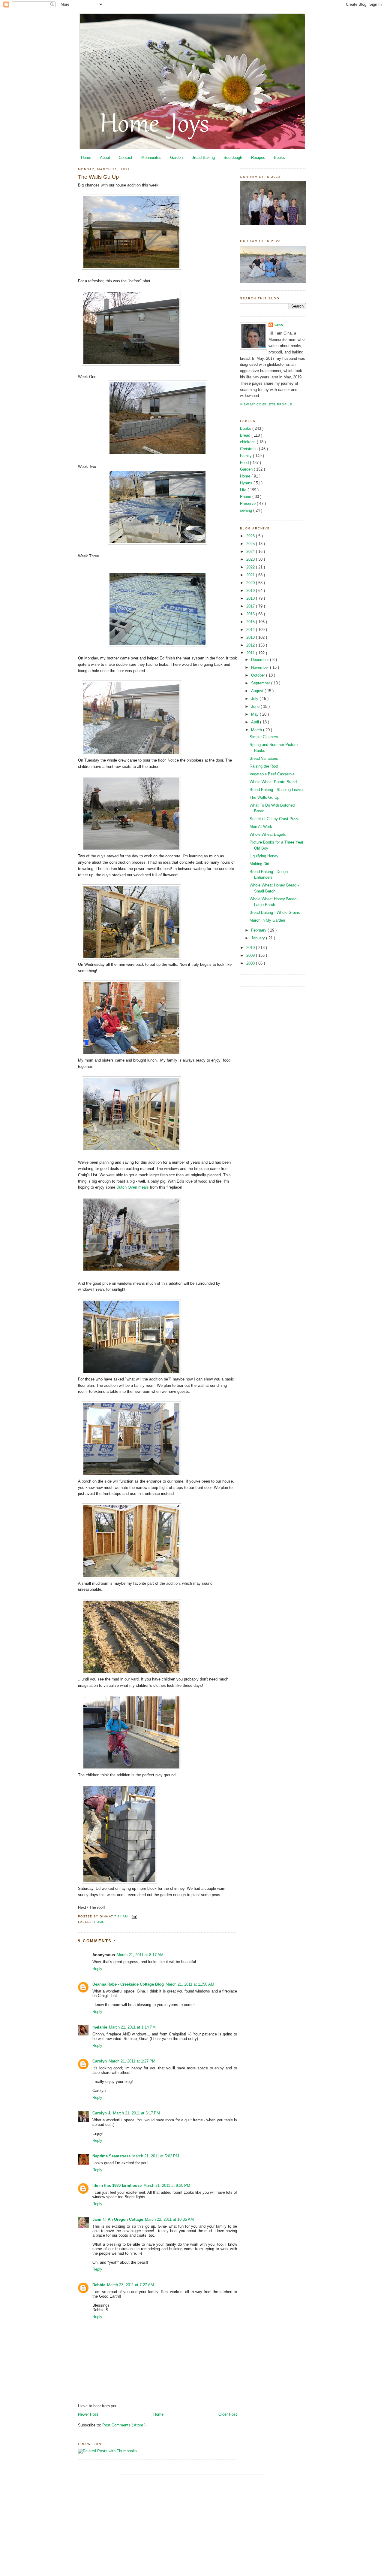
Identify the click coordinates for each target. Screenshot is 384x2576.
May (255, 714)
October (259, 675)
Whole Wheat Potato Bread (273, 782)
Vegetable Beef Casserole (272, 774)
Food (245, 463)
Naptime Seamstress (111, 2156)
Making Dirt (259, 864)
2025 (251, 544)
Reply (97, 1969)
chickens (248, 442)
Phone (246, 497)
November (261, 667)
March (257, 730)
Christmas (249, 449)
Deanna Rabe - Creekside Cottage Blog (128, 1984)
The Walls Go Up (98, 177)
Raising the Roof (264, 766)
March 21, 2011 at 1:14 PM (132, 2027)
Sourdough (233, 158)
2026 (251, 536)
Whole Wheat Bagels (268, 834)
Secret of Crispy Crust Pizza (274, 819)
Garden (176, 158)
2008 (251, 963)
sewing (247, 510)
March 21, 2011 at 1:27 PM (132, 2061)
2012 (251, 645)
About (105, 158)
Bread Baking (203, 158)
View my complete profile (266, 404)
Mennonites (151, 158)
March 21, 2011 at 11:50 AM (190, 1984)
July (255, 699)
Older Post (228, 2414)
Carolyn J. (102, 2113)
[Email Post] (134, 1917)
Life (244, 490)
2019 (251, 591)
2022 (251, 567)
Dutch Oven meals (133, 1187)
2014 (251, 630)
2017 (251, 606)
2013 (251, 637)
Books (279, 158)
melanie (100, 2027)
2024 (251, 552)
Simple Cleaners (264, 737)
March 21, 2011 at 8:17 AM (140, 1955)
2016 (251, 614)
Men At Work (261, 827)
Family (246, 456)
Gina (279, 325)
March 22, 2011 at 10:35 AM (169, 2219)
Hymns (247, 483)
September (261, 683)
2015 (251, 622)
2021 (251, 575)
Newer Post (88, 2414)
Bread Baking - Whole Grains (275, 912)
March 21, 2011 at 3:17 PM (136, 2113)
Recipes (258, 158)
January (259, 938)
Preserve (248, 503)
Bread (246, 435)
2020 (251, 583)
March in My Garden (267, 920)
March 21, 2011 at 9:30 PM (167, 2185)
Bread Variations (264, 758)
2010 (251, 948)
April (256, 722)
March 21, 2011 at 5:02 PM (156, 2156)
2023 (251, 559)
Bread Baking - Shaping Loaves (277, 790)
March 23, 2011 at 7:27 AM (130, 2285)
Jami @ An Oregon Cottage (118, 2219)
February (259, 930)
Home (86, 158)
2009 (251, 955)
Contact (126, 158)
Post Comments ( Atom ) (124, 2425)
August (258, 691)
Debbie (99, 2285)
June (256, 706)
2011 (251, 653)
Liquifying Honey (264, 856)
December (261, 660)
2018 (251, 598)
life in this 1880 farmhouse (117, 2185)
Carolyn (100, 2061)
